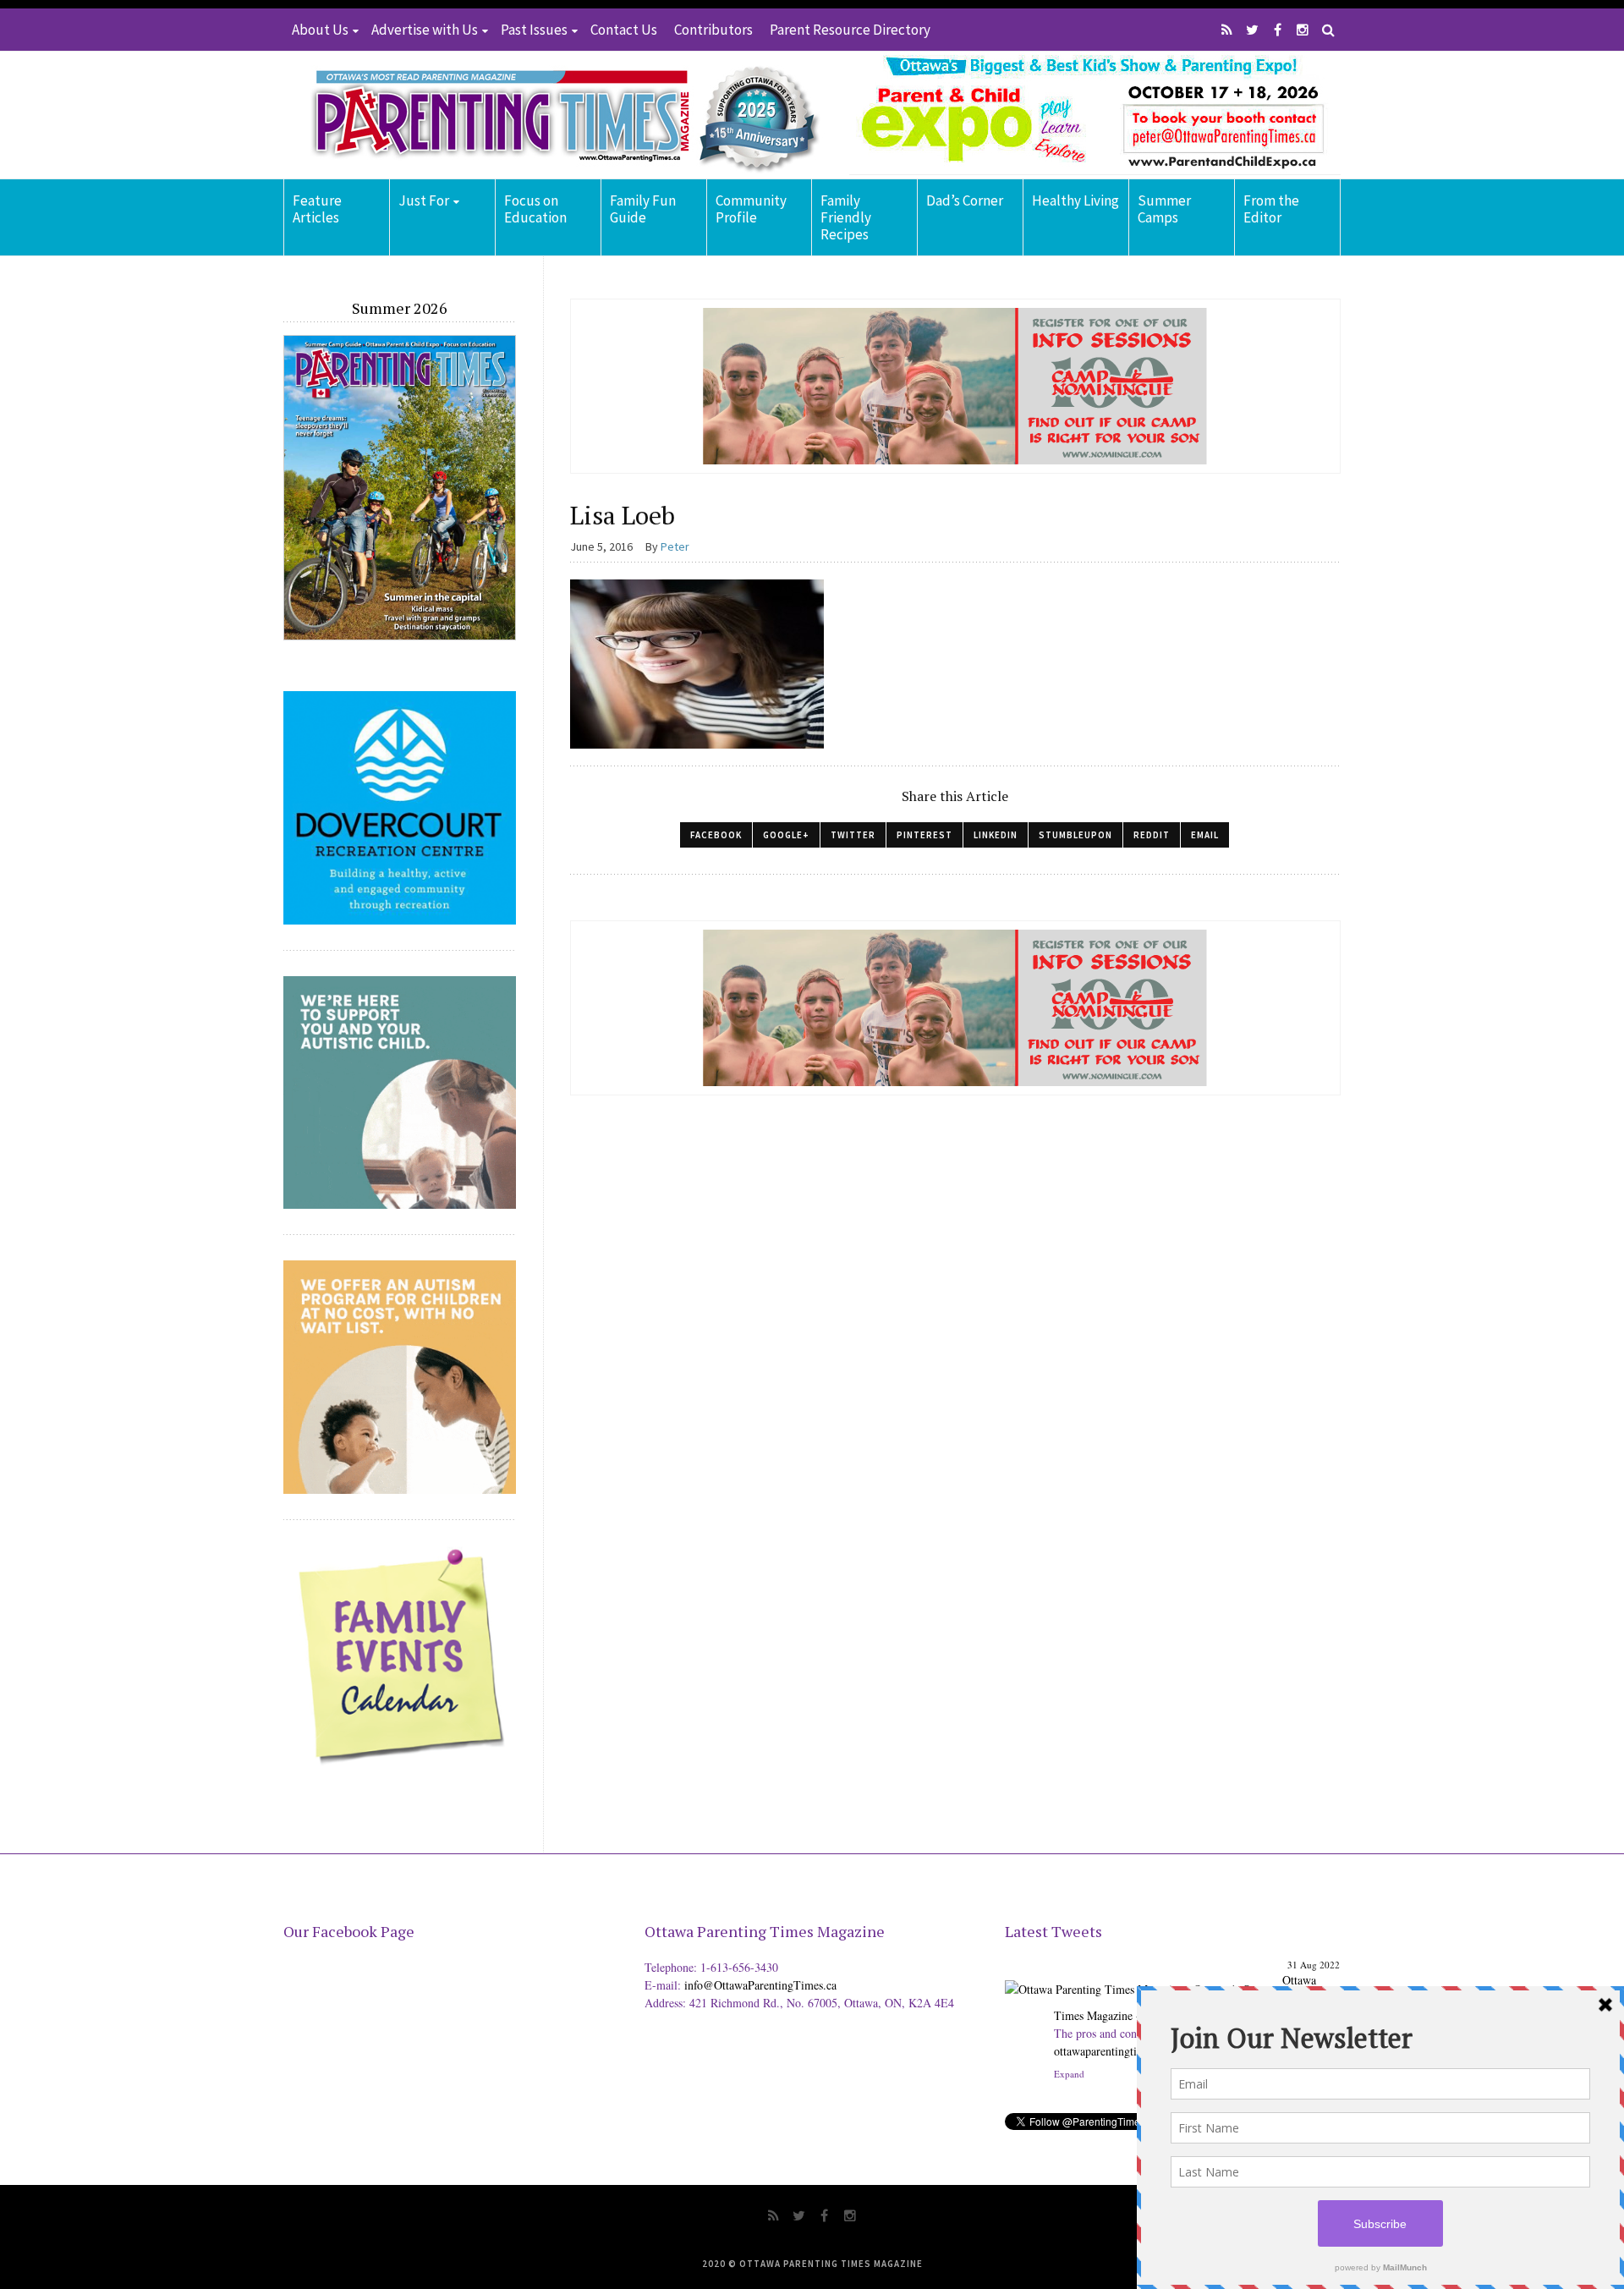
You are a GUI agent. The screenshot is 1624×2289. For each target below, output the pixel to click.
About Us (320, 30)
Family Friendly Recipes (846, 217)
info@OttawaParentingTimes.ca (760, 1985)
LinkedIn (996, 835)
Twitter (853, 835)
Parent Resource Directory (850, 30)
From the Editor (1271, 209)
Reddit (1152, 835)
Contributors (713, 30)
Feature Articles (317, 209)
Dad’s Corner (965, 200)
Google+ (786, 835)
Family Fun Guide (643, 209)
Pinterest (924, 835)
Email (1205, 835)
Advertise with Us (425, 30)
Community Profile (751, 209)
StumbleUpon (1075, 835)
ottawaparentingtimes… (1111, 2051)
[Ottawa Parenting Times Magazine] (555, 115)
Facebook (716, 835)
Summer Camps (1164, 209)
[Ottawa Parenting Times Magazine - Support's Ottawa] (1141, 1976)
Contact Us (624, 30)
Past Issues (534, 30)
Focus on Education (535, 209)
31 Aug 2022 (1314, 1965)
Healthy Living (1075, 200)
